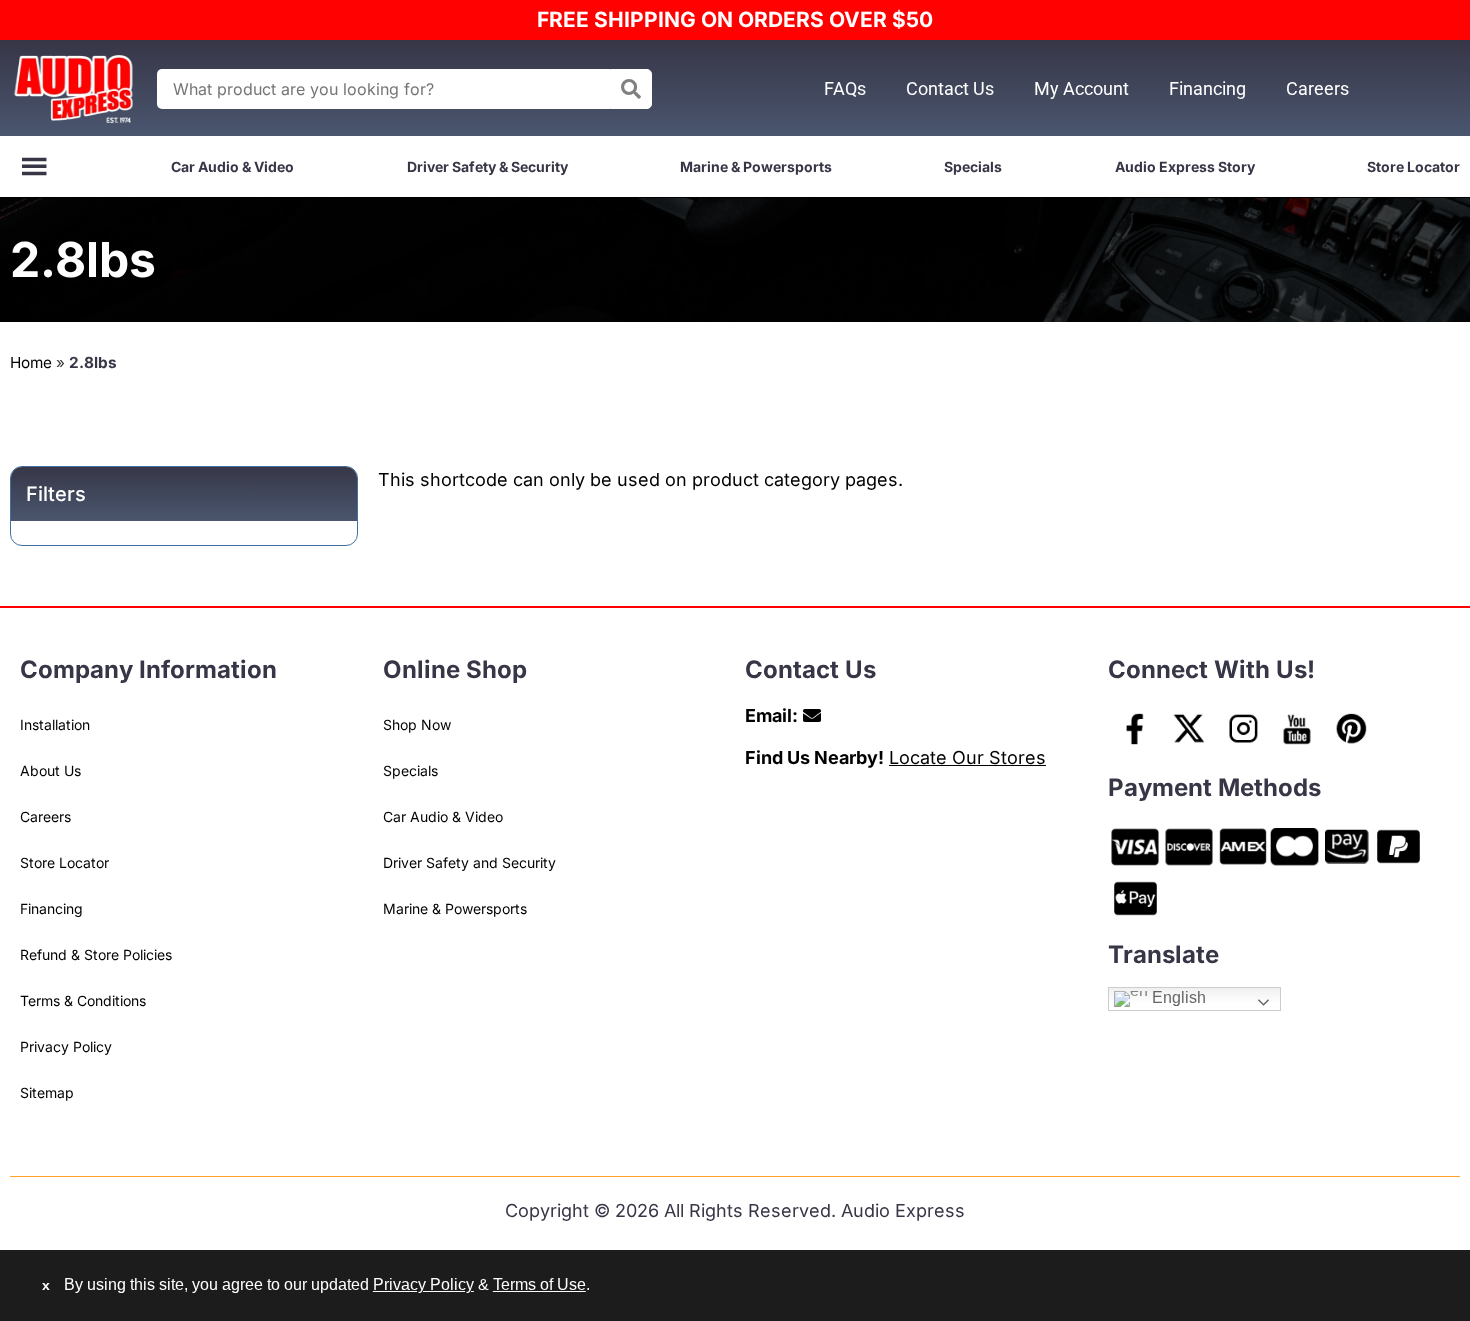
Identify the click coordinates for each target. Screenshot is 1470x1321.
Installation (55, 724)
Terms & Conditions (83, 1000)
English (1177, 997)
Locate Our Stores (967, 757)
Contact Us (950, 88)
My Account (1081, 88)
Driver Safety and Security (469, 862)
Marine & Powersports (756, 166)
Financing (1207, 88)
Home (31, 362)
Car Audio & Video (232, 166)
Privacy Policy (66, 1046)
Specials (973, 166)
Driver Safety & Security (487, 166)
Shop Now (417, 724)
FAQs (845, 88)
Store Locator (1413, 166)
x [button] (46, 1285)
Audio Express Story (1185, 166)
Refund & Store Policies (96, 954)
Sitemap (47, 1092)
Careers (1317, 88)
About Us (50, 770)
